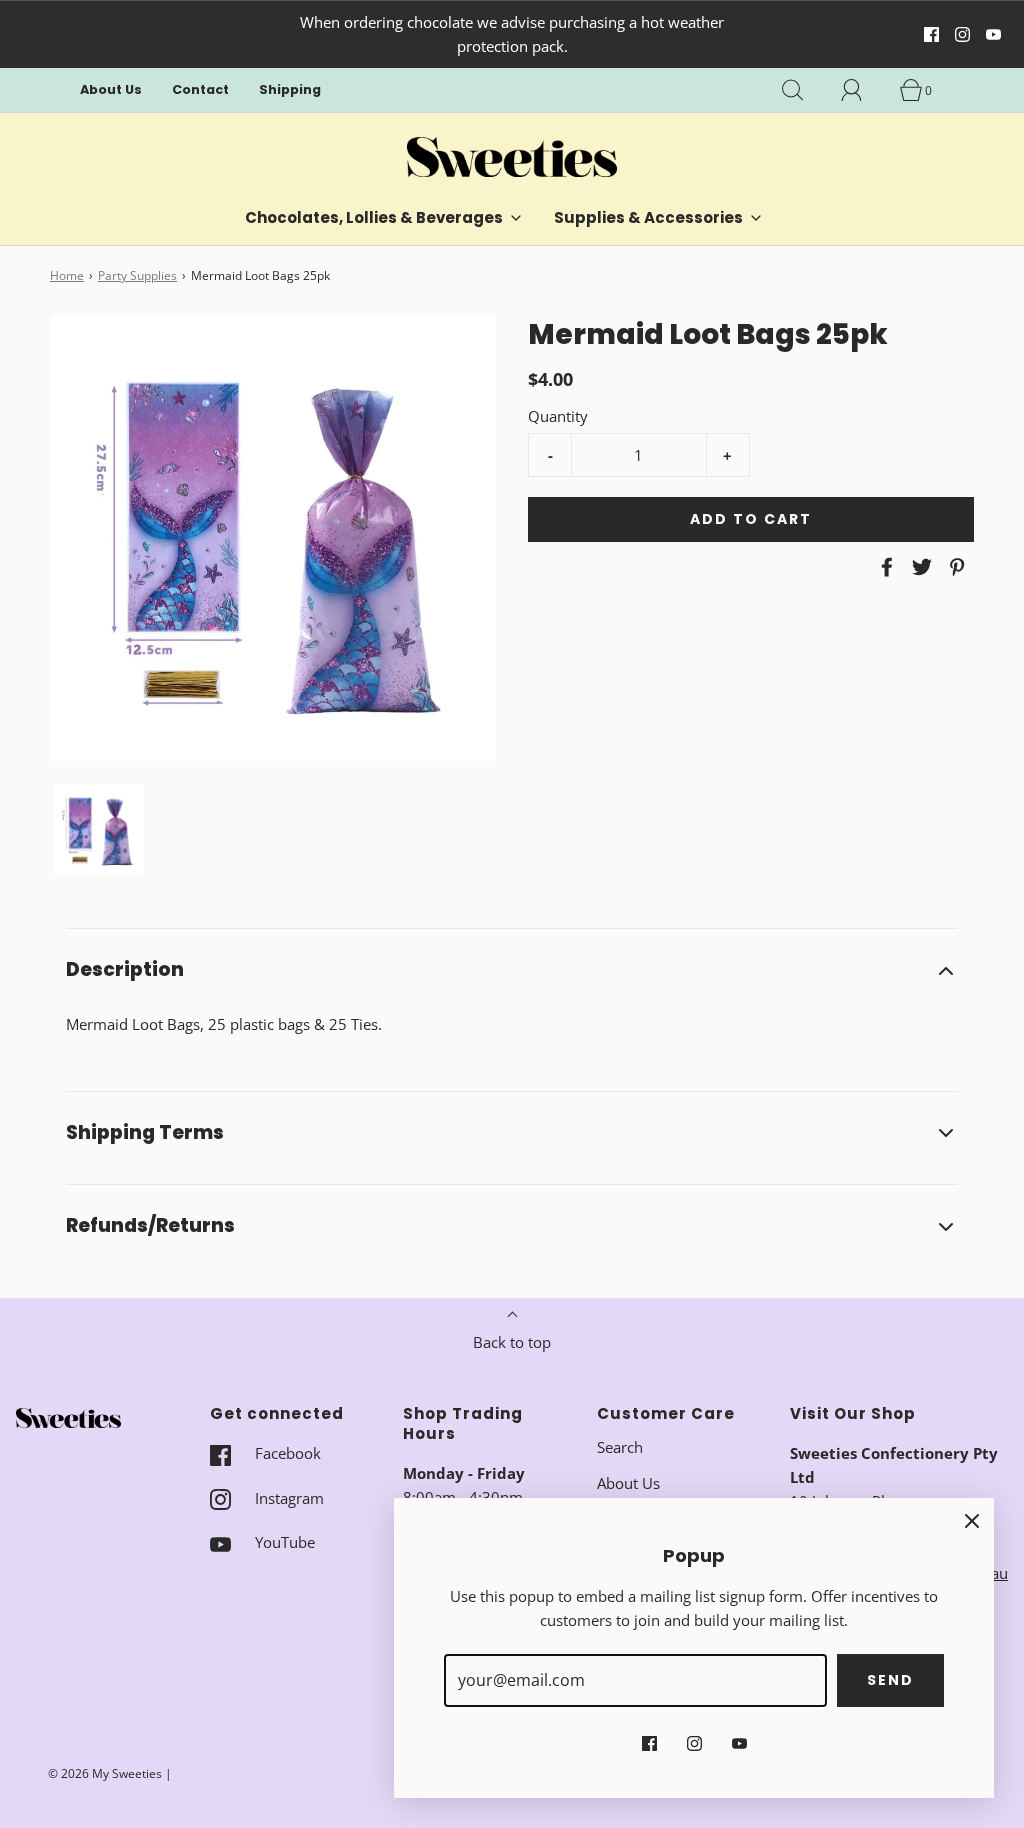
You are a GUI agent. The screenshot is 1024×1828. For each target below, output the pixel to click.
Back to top (512, 1342)
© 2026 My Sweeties (105, 1773)
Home (67, 275)
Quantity (558, 416)
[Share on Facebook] (884, 567)
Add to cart (751, 519)
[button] (98, 829)
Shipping (290, 89)
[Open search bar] (804, 90)
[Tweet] (919, 567)
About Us (111, 89)
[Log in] (863, 90)
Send (890, 1680)
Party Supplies (137, 275)
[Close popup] (972, 1520)
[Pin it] (954, 567)
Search (620, 1447)
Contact (200, 89)
